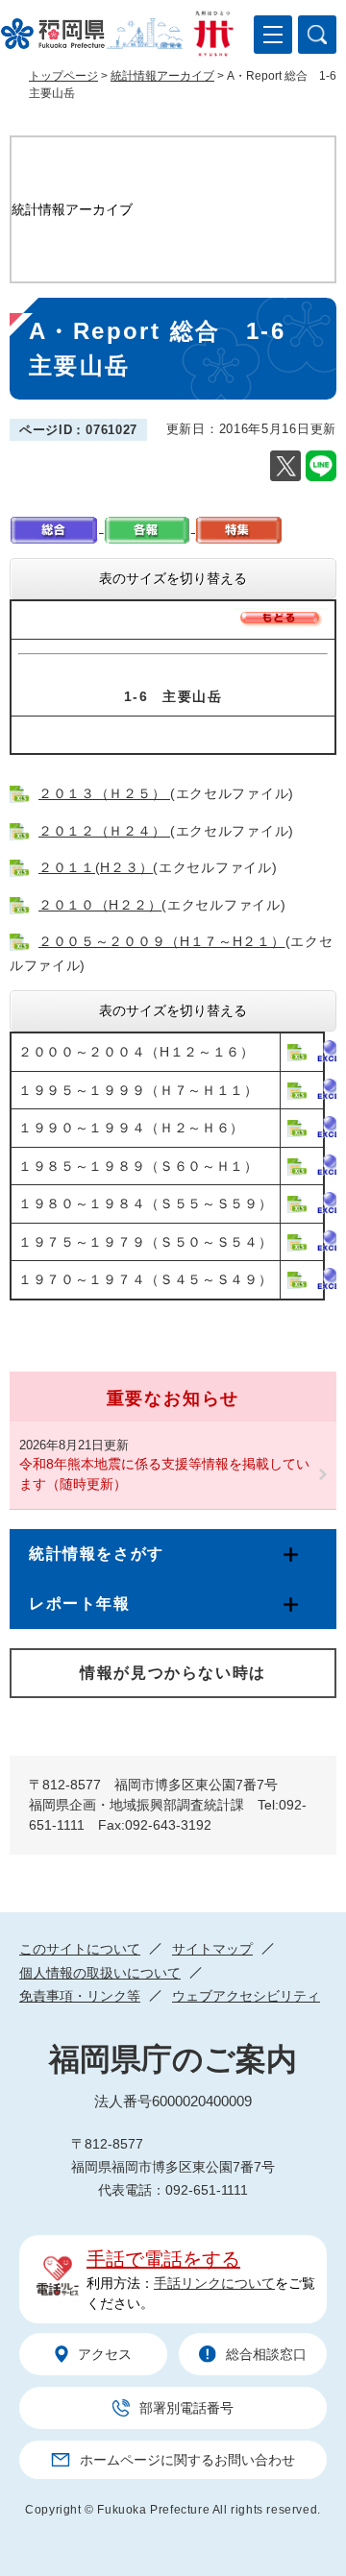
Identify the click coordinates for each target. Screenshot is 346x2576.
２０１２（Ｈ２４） (104, 831)
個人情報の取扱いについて (100, 1973)
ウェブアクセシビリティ (246, 1996)
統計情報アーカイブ (162, 76)
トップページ (63, 76)
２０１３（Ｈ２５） (104, 793)
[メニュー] (273, 35)
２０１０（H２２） (100, 905)
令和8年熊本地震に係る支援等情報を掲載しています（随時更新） (164, 1474)
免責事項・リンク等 (80, 1996)
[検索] (317, 35)
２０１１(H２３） (96, 867)
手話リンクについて (214, 2283)
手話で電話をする (163, 2259)
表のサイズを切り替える (173, 578)
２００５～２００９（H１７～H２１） (162, 941)
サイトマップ (212, 1949)
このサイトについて (80, 1949)
